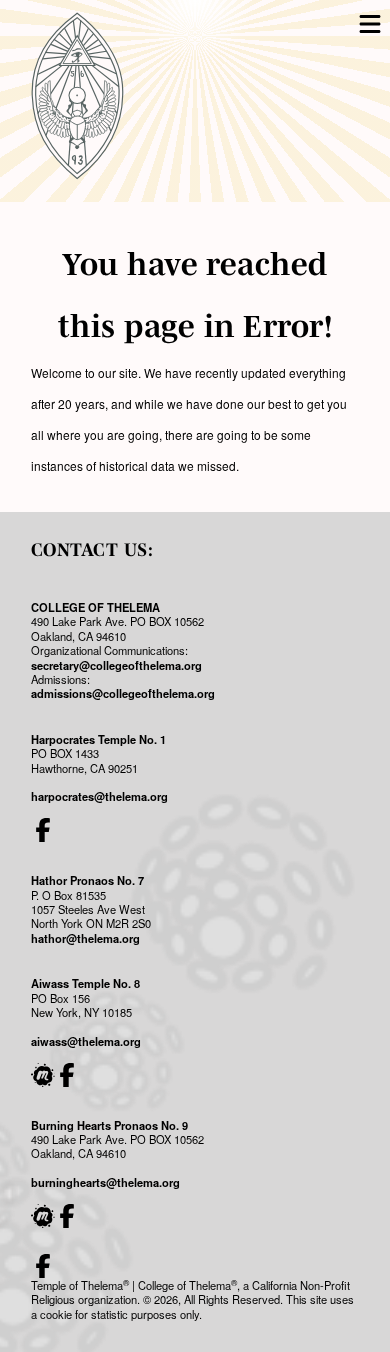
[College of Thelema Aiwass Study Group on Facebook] (67, 1075)
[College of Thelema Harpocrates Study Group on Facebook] (43, 830)
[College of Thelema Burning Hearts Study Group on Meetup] (43, 1216)
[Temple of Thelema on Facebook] (43, 1266)
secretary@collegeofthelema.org (116, 665)
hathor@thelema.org (85, 938)
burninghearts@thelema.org (105, 1182)
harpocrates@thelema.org (99, 796)
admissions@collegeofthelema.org (123, 693)
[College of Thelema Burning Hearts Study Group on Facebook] (67, 1216)
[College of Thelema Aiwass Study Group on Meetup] (43, 1075)
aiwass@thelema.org (86, 1041)
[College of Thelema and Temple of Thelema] (77, 96)
